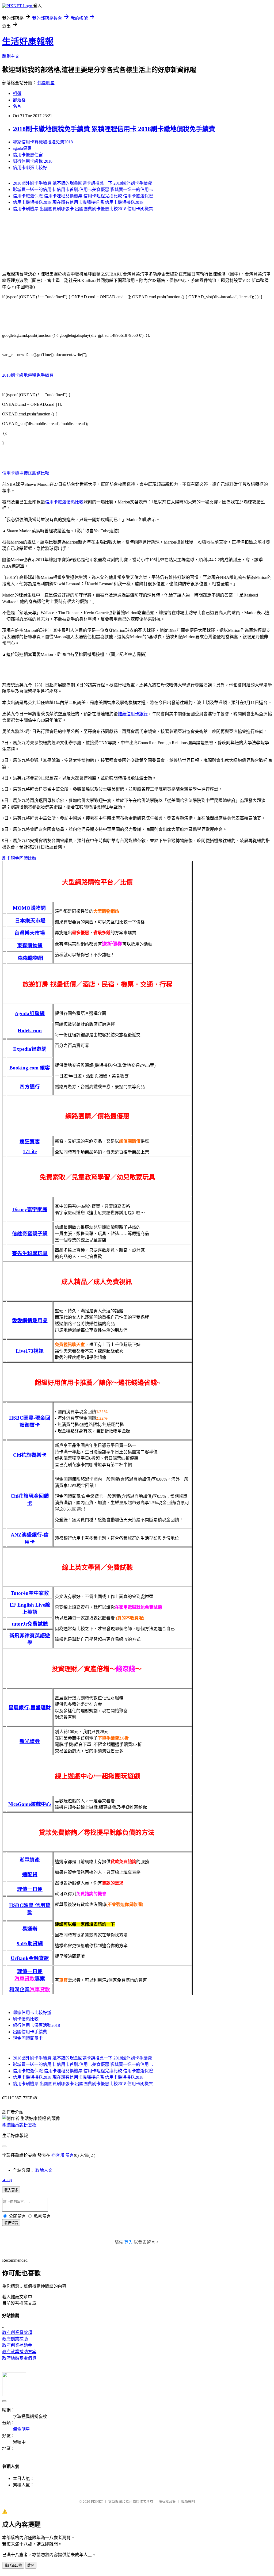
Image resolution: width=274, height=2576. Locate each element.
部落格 (19, 100)
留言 (70, 2155)
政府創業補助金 (17, 2345)
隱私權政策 (167, 2502)
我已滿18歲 (13, 2565)
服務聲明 (188, 2502)
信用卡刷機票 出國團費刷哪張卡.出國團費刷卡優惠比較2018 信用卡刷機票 (83, 209)
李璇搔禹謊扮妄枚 (19, 2125)
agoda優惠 (22, 148)
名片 (17, 106)
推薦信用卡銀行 (133, 714)
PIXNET (97, 2502)
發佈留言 (11, 2223)
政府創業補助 (15, 2339)
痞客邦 (58, 2155)
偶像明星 (46, 83)
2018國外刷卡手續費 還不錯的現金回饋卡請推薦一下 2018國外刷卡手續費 (82, 183)
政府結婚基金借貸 (19, 2358)
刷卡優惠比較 (26, 2019)
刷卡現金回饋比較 (19, 858)
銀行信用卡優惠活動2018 (36, 2025)
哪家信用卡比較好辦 (32, 2013)
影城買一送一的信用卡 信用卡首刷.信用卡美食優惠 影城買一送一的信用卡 (83, 190)
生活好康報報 (28, 41)
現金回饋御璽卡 (28, 2038)
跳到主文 (11, 56)
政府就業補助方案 (19, 2352)
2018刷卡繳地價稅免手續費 (28, 375)
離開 (31, 2565)
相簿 (17, 93)
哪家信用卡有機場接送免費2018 (43, 142)
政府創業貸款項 (17, 2332)
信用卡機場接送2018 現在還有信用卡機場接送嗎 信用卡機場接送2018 (78, 202)
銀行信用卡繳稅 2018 (33, 161)
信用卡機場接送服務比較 (26, 473)
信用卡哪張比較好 (30, 168)
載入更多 (11, 2190)
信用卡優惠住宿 (28, 155)
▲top (7, 2180)
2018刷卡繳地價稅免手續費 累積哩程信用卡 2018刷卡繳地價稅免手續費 (114, 129)
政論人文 (44, 2170)
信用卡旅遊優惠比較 (64, 502)
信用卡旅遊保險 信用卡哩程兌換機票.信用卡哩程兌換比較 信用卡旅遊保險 (83, 196)
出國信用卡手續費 (30, 2032)
